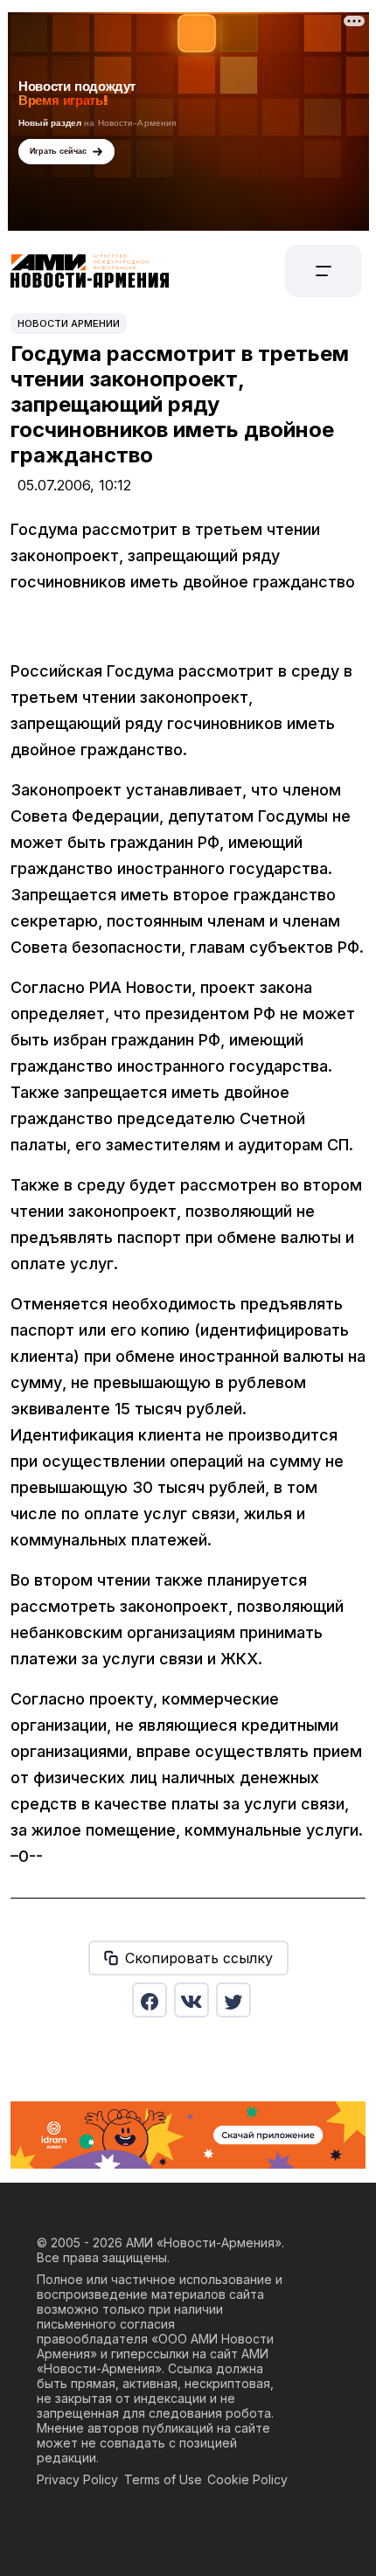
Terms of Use (163, 2479)
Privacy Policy (77, 2479)
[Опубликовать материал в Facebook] (150, 2000)
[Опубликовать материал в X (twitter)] (233, 2000)
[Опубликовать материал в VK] (191, 2000)
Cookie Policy (247, 2479)
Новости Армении (69, 323)
